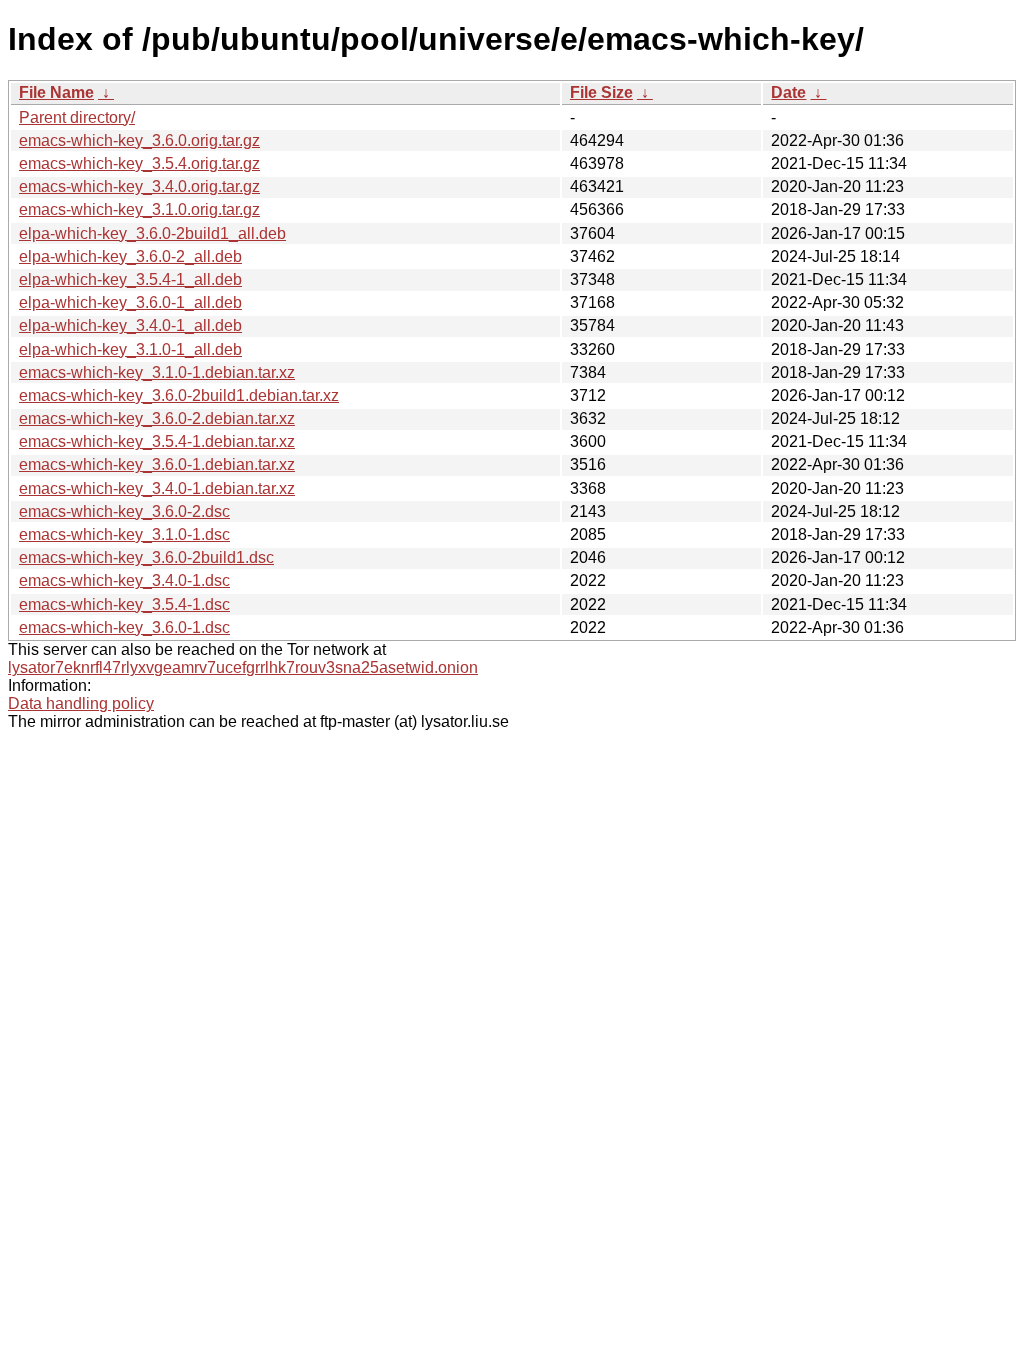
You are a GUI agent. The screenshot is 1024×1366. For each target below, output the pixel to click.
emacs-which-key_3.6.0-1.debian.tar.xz (157, 464)
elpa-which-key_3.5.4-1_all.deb (130, 279)
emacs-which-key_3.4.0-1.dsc (124, 580)
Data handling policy (81, 703)
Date (788, 92)
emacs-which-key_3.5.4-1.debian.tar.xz (157, 441)
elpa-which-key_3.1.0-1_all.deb (130, 349)
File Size (601, 92)
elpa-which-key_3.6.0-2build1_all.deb (152, 233)
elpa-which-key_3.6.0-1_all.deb (130, 302)
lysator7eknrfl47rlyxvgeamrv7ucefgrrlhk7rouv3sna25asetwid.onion (243, 667)
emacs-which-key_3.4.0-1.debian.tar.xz (157, 488)
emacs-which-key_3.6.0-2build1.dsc (146, 557)
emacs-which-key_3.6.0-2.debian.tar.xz (157, 418)
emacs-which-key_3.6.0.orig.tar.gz (139, 140)
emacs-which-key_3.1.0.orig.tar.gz (139, 209)
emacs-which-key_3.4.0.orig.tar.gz (139, 186)
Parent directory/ (77, 117)
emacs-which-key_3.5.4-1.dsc (124, 604)
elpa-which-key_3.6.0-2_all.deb (130, 256)
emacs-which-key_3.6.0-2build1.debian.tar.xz (179, 395)
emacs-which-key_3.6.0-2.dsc (124, 511)
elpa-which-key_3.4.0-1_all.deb (130, 325)
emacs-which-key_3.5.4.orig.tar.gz (139, 163)
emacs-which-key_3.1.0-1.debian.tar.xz (157, 372)
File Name (56, 92)
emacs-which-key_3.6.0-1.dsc (124, 627)
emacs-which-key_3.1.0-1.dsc (124, 534)
